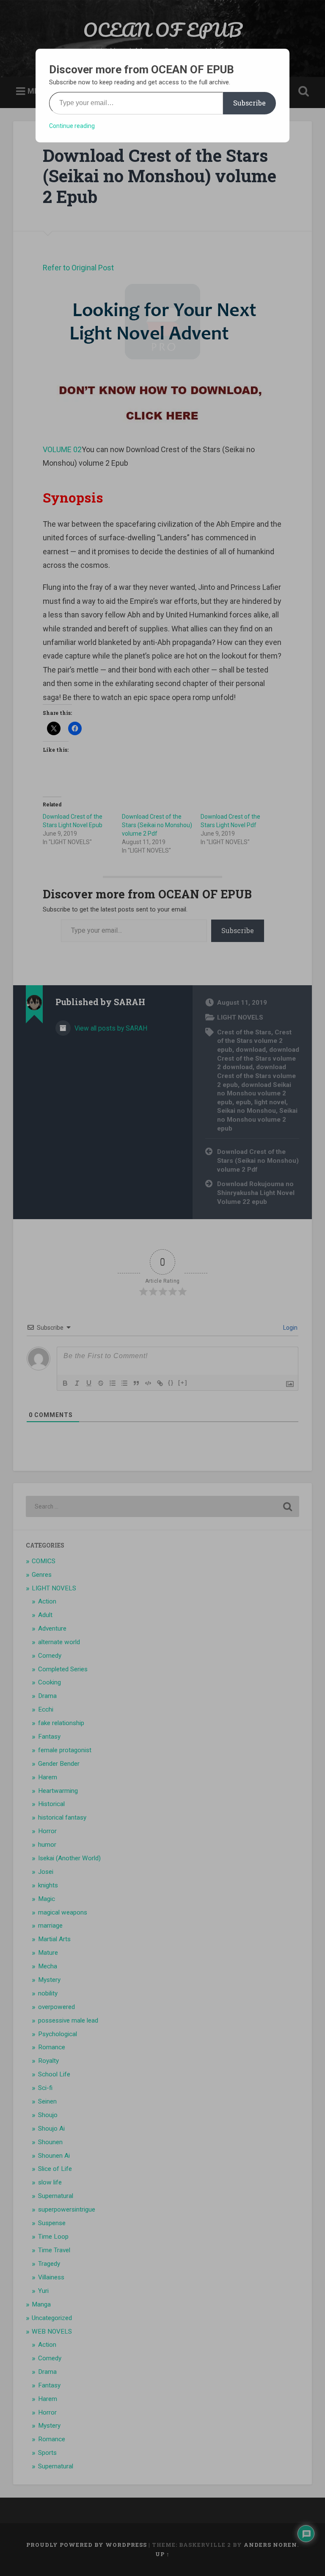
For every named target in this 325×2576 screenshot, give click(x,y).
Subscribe (249, 103)
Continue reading (72, 126)
